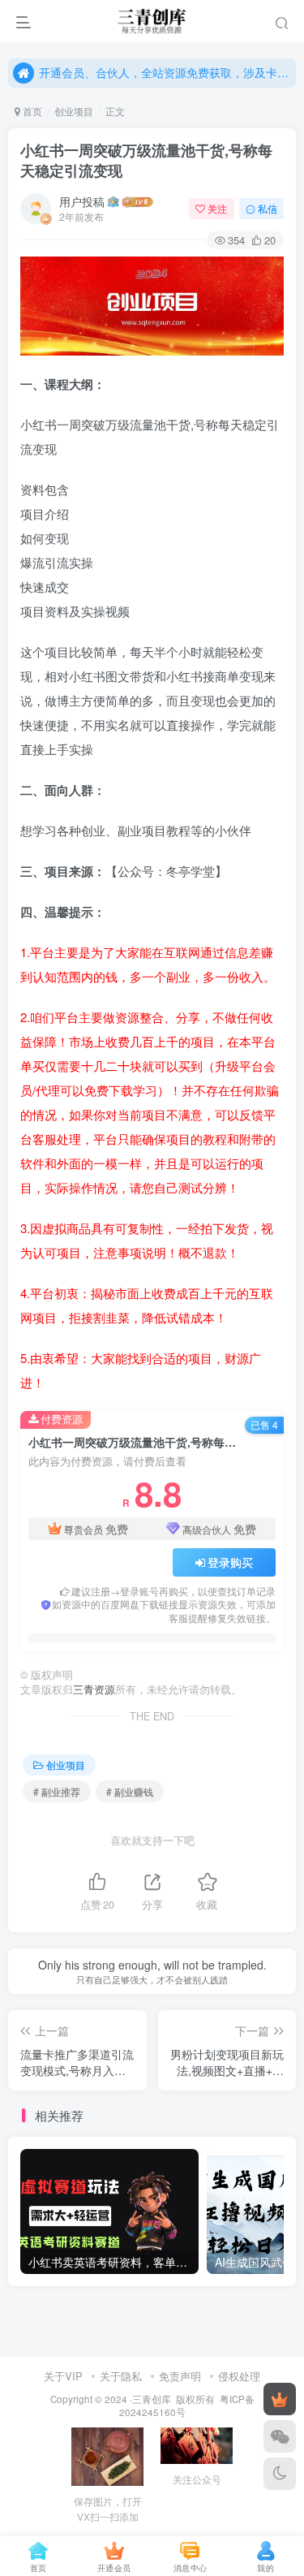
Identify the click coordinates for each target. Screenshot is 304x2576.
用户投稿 (82, 201)
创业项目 (74, 111)
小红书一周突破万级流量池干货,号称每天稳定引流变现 (146, 160)
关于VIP (63, 2376)
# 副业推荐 (57, 1791)
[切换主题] (280, 2474)
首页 (31, 111)
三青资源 (94, 1689)
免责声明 (180, 2376)
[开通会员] (280, 2399)
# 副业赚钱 (130, 1791)
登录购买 (230, 1562)
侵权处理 (239, 2376)
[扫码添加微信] (280, 2436)
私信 (268, 208)
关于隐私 (121, 2376)
